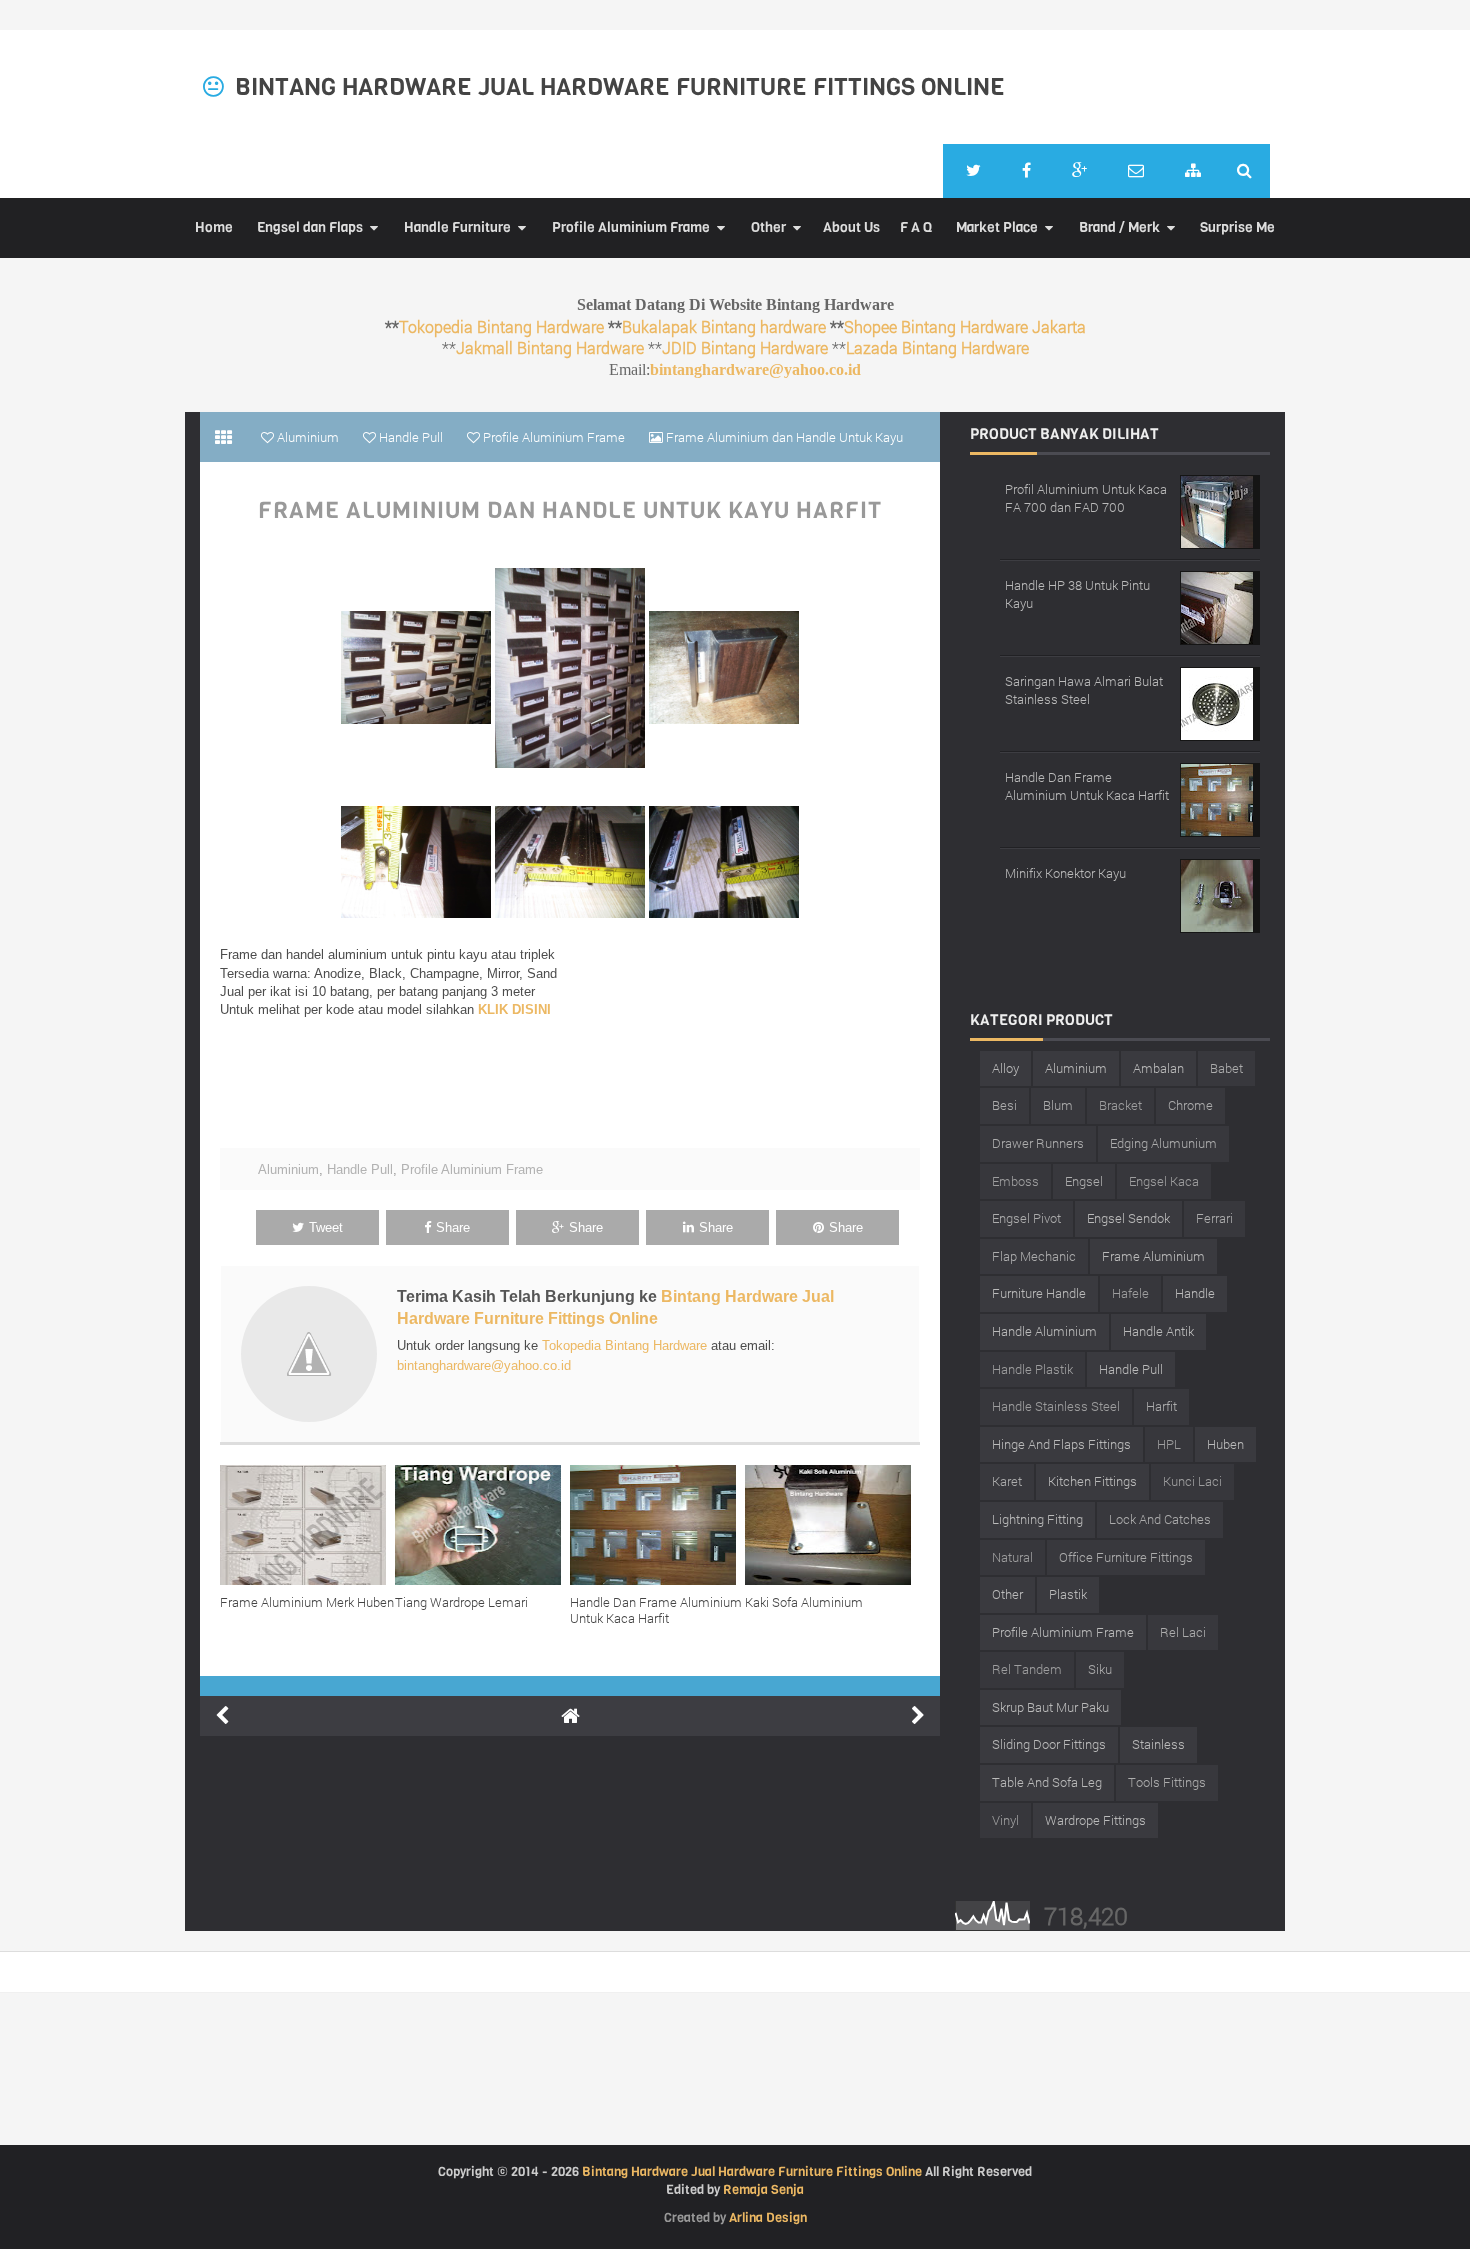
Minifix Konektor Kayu (1065, 873)
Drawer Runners (1038, 1143)
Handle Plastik (1032, 1369)
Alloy (1005, 1068)
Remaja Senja (763, 2189)
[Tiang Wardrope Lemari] (482, 1525)
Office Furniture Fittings (1126, 1557)
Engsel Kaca (1164, 1181)
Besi (1004, 1105)
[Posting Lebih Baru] (222, 1716)
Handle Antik (1158, 1331)
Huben (1225, 1444)
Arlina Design (768, 2217)
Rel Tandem (1027, 1669)
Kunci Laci (1192, 1481)
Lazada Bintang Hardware (937, 347)
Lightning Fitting (1037, 1519)
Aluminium (288, 1169)
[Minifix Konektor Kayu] (1220, 893)
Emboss (1015, 1181)
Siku (1100, 1669)
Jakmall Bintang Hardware (550, 347)
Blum (1058, 1105)
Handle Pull (360, 1169)
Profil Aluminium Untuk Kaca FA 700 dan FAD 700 (1086, 498)
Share (453, 1227)
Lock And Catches (1160, 1519)
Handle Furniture (457, 227)
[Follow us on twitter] (973, 171)
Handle (1195, 1293)
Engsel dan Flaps (310, 227)
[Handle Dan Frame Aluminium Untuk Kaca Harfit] (657, 1525)
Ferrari (1214, 1218)
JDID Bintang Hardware (745, 347)
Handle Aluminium (1044, 1331)
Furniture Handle (1039, 1293)
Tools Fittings (1167, 1782)
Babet (1226, 1068)
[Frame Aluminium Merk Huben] (307, 1525)
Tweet (326, 1227)
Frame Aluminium (1153, 1256)
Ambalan (1158, 1068)
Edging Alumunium (1163, 1143)
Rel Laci (1183, 1632)
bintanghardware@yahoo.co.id (755, 369)
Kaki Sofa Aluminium (804, 1602)
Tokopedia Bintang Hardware (501, 326)
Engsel (1084, 1181)
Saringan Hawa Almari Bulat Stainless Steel (1084, 690)
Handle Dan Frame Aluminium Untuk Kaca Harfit (656, 1610)
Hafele (1130, 1293)
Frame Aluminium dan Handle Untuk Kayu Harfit (570, 511)
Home (214, 227)
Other (768, 227)
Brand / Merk (1119, 227)
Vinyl (1005, 1820)
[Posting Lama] (918, 1716)
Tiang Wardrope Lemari (461, 1602)
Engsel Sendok (1128, 1218)
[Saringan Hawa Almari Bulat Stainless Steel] (1220, 701)
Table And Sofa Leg (1047, 1782)
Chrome (1190, 1105)
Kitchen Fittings (1092, 1481)
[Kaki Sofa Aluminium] (832, 1525)
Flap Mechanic (1034, 1256)
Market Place (997, 227)
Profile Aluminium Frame (631, 227)
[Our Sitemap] (1193, 171)
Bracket (1120, 1105)
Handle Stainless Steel (1056, 1406)
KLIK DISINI (514, 1009)
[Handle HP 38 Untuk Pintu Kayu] (1220, 605)
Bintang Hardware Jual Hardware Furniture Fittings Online (620, 87)
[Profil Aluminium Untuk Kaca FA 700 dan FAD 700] (1220, 509)
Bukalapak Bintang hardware (724, 326)
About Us (851, 227)
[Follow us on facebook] (1026, 171)
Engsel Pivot (1026, 1218)
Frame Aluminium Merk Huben (307, 1602)
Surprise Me (1237, 227)
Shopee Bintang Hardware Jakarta (965, 326)
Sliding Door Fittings (1049, 1744)
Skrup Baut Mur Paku (1050, 1707)
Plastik (1068, 1594)
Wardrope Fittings (1095, 1820)
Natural (1012, 1557)
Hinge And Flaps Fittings (1061, 1444)
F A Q (916, 227)
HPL (1169, 1444)
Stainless (1158, 1744)
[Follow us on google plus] (1079, 171)
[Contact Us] (1136, 171)
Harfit (1161, 1406)
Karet (1007, 1481)
